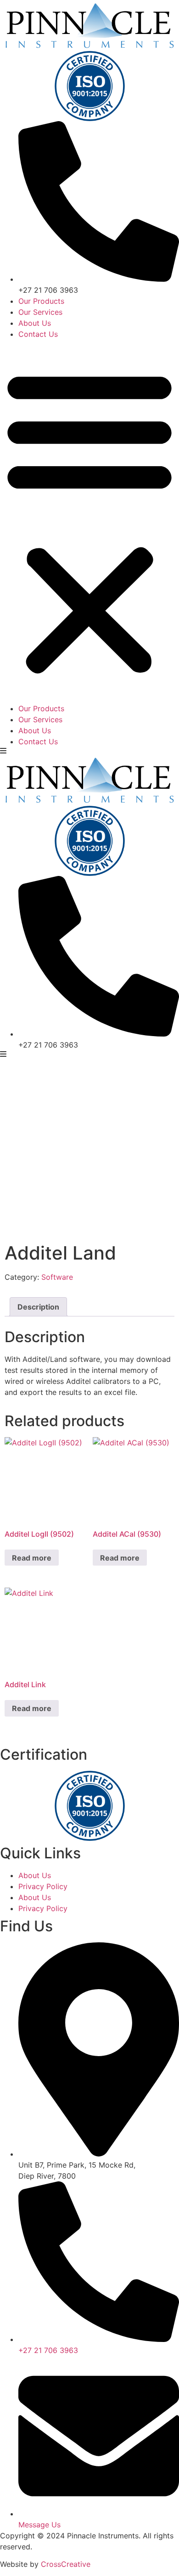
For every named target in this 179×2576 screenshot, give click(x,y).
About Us (35, 323)
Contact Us (38, 334)
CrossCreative (66, 2564)
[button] (89, 521)
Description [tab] (38, 1307)
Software (57, 1277)
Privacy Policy (43, 1886)
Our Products (41, 301)
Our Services (40, 312)
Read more (32, 1558)
